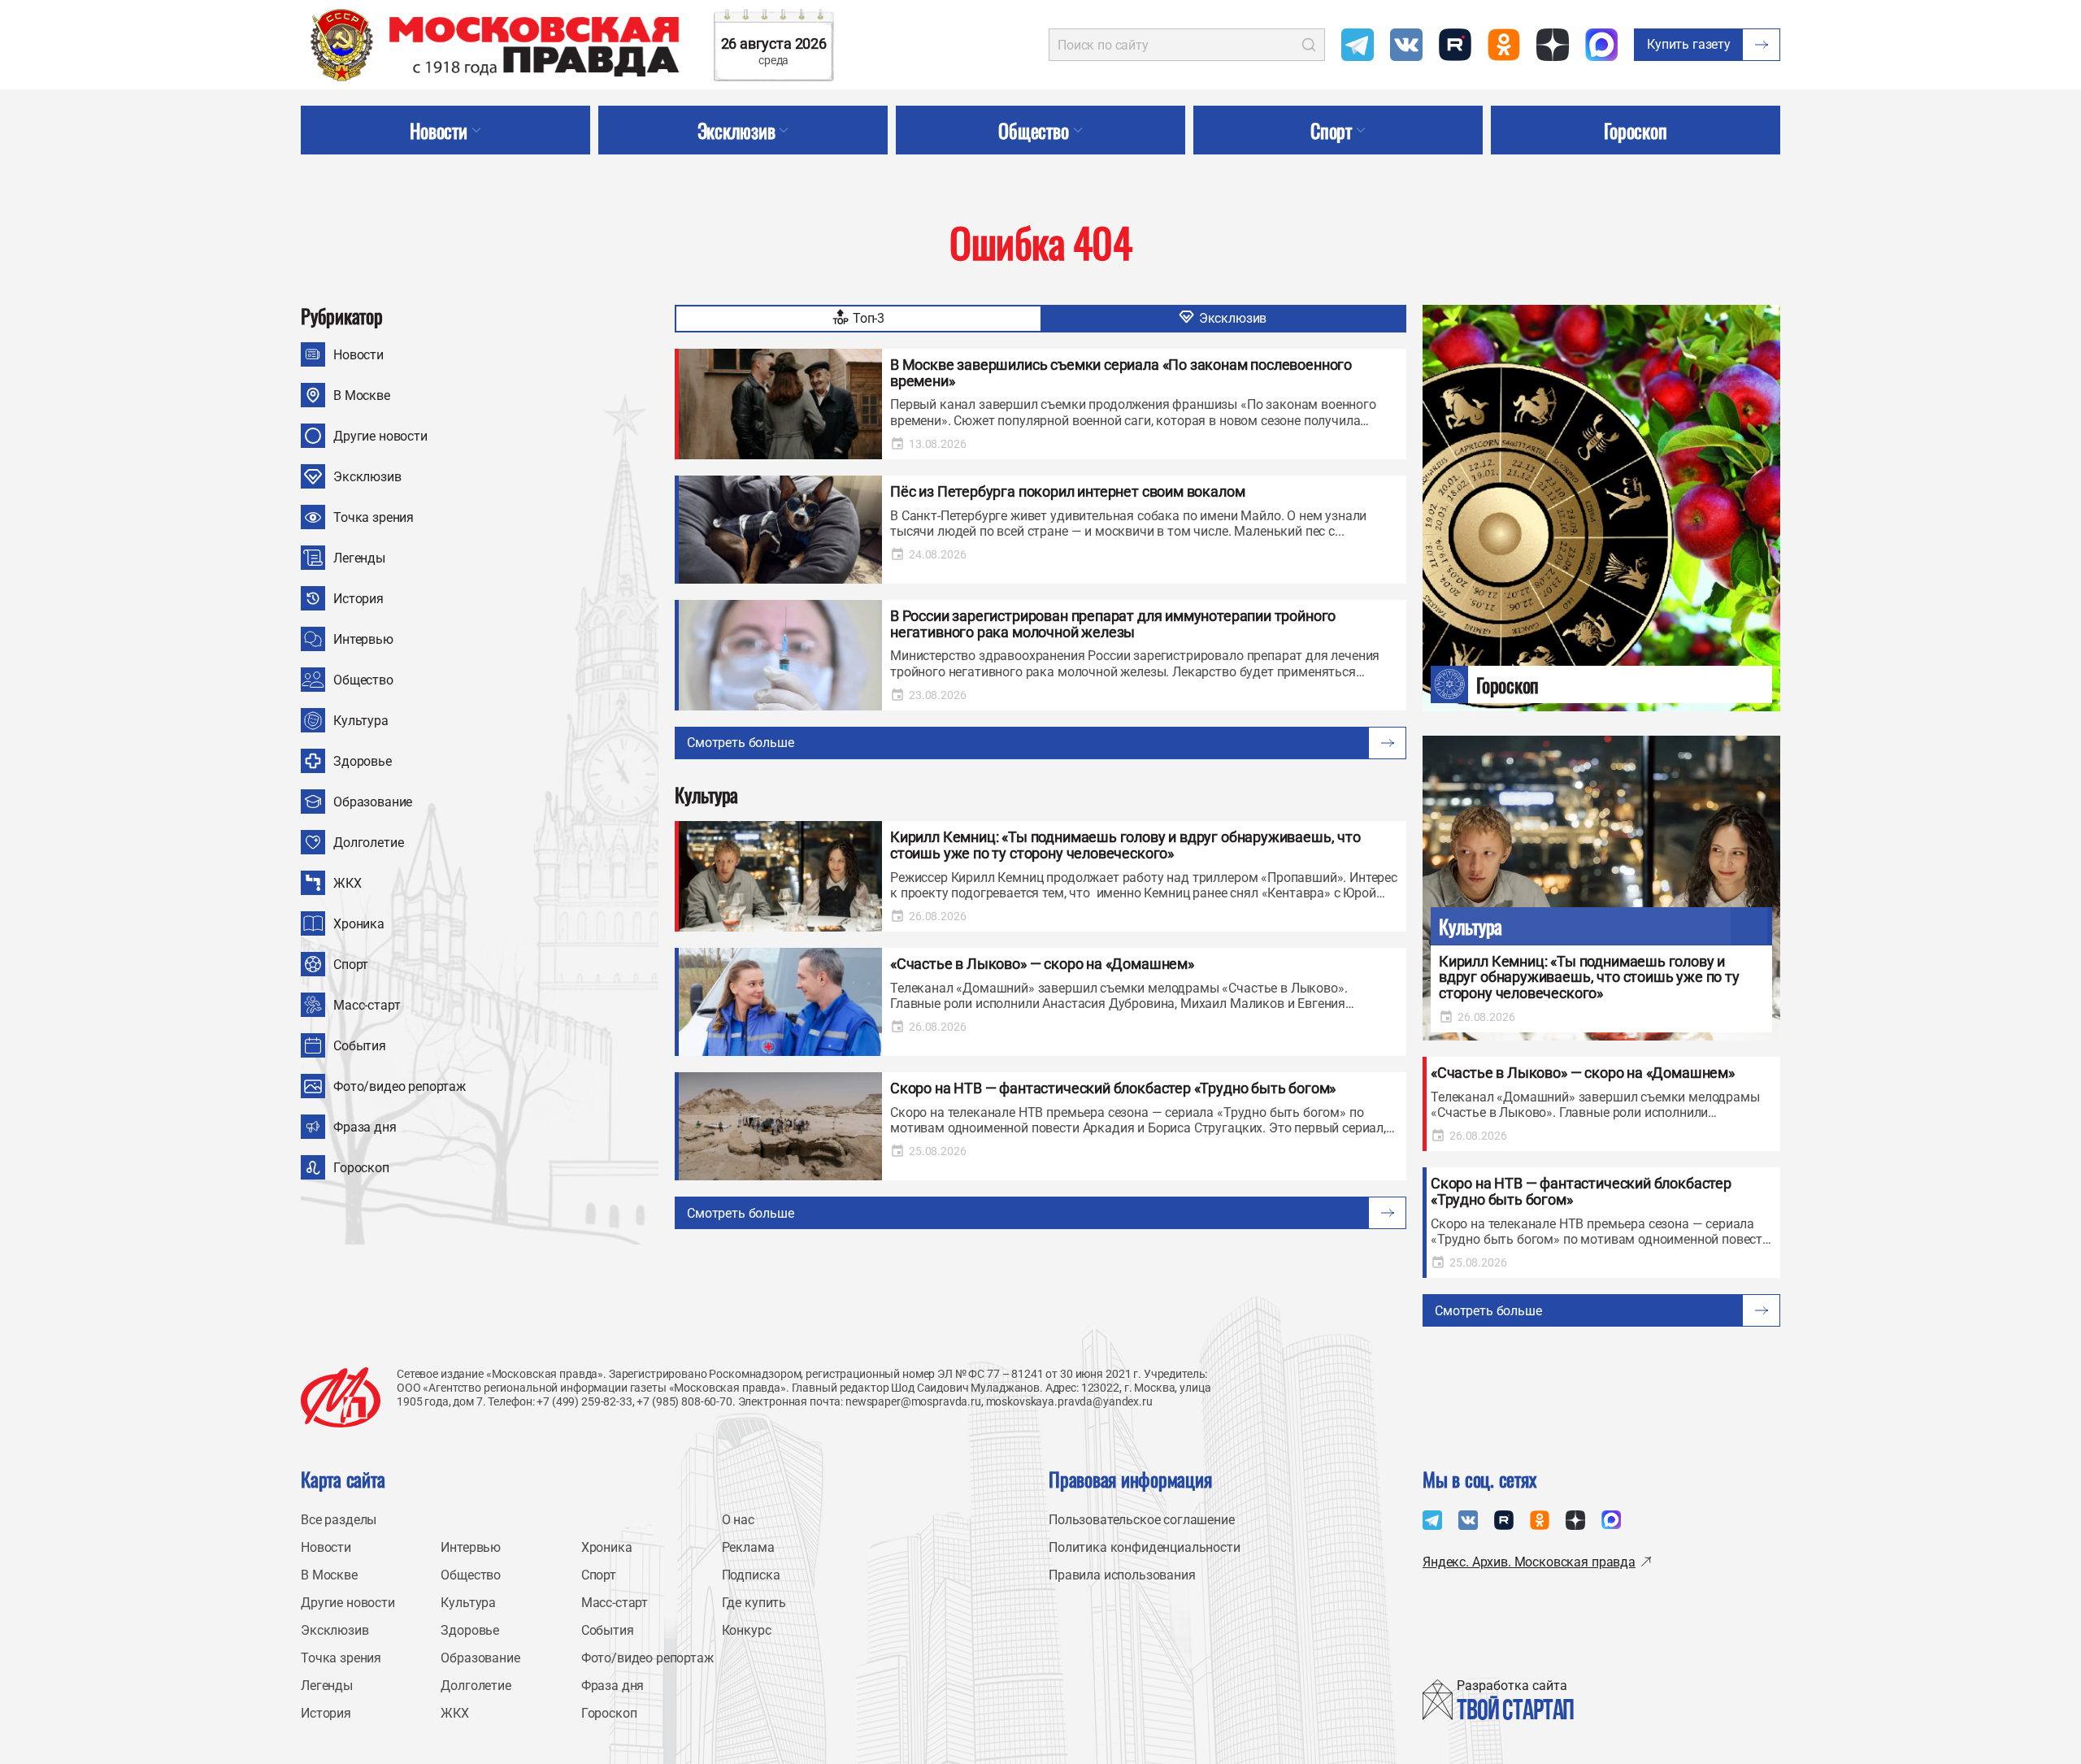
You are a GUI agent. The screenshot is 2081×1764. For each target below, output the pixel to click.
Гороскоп (361, 1168)
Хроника (359, 924)
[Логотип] (341, 1397)
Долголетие (368, 843)
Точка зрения (374, 517)
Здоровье (363, 761)
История (358, 599)
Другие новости (380, 436)
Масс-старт (367, 1005)
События (360, 1046)
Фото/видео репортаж (400, 1086)
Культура (361, 721)
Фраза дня (365, 1127)
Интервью (363, 639)
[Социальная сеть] (1358, 45)
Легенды (359, 558)
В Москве (362, 395)
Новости (358, 355)
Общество (363, 680)
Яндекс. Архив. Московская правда (1529, 1562)
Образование (373, 802)
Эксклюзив (367, 477)
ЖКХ (348, 883)
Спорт (351, 965)
